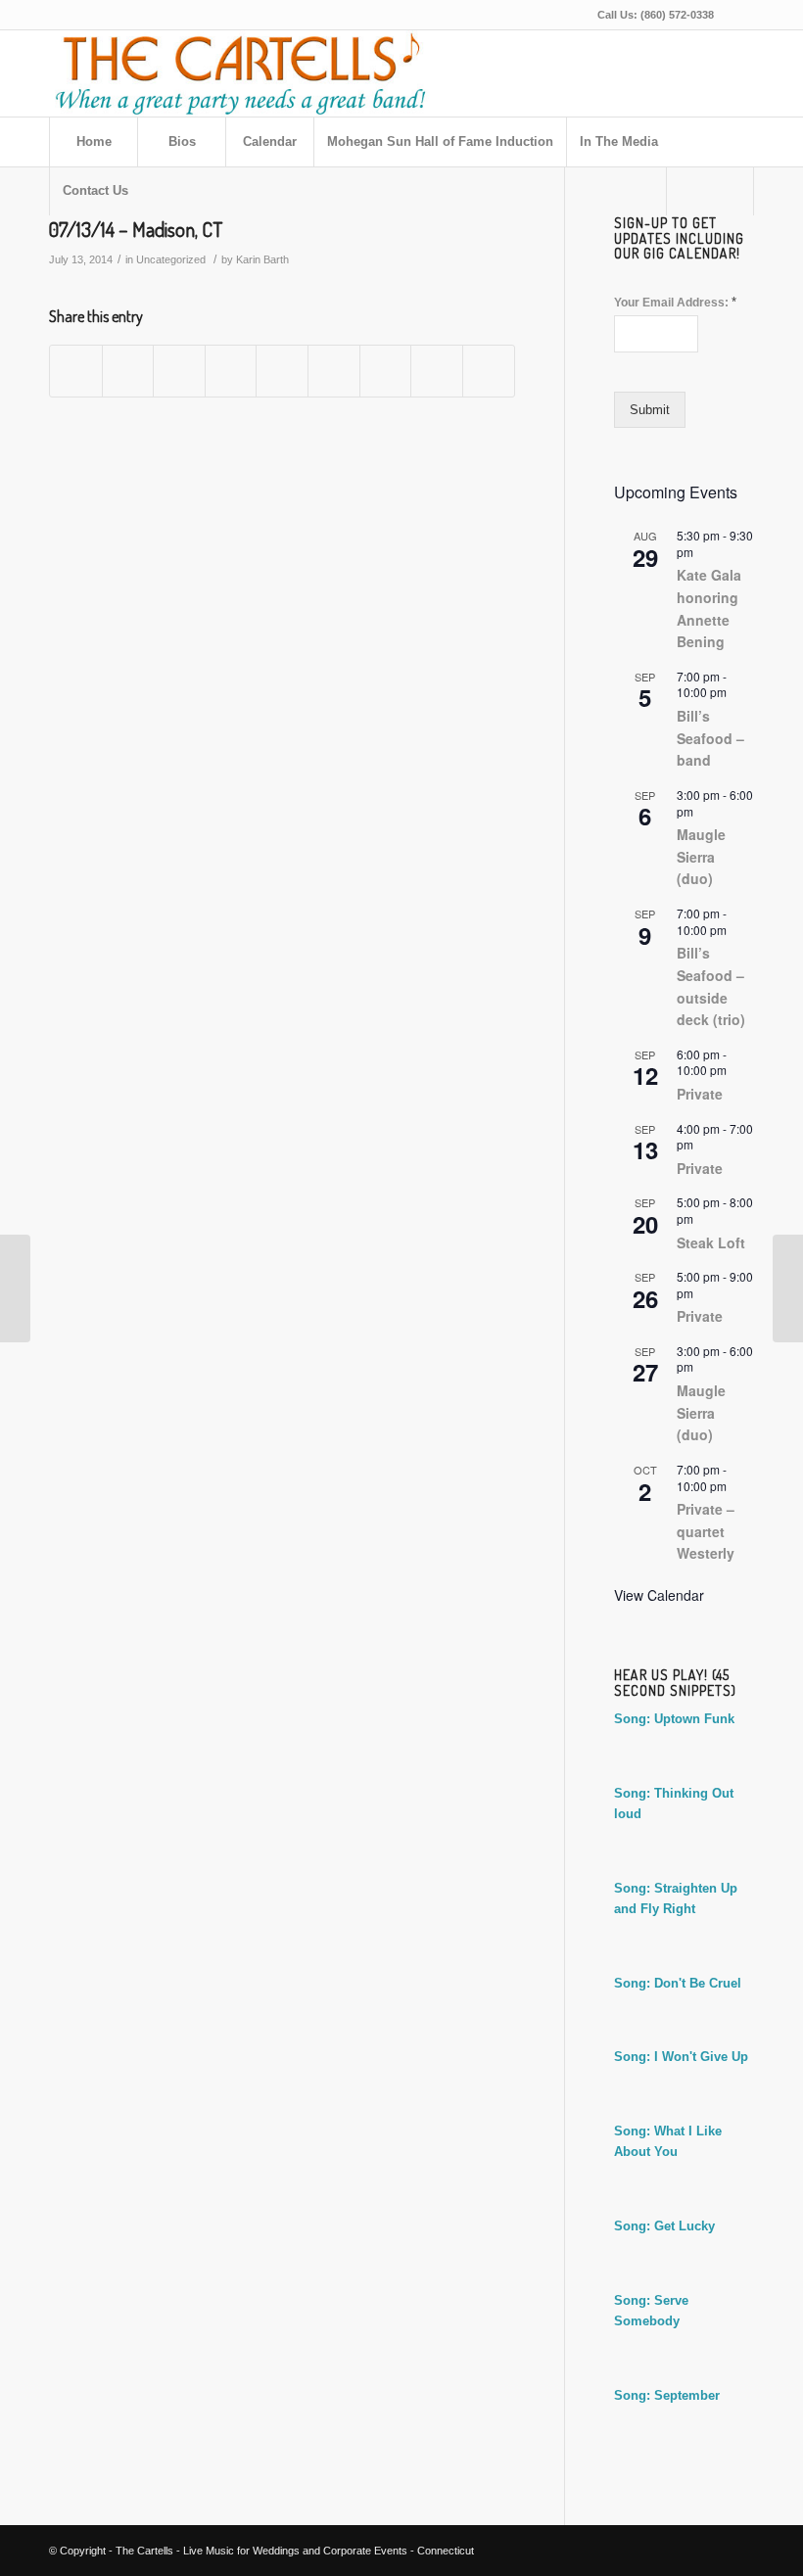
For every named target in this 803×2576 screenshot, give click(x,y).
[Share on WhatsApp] (179, 371)
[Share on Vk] (386, 371)
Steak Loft (711, 1242)
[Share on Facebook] (76, 371)
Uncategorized (171, 259)
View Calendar (659, 1595)
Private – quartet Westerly (706, 1531)
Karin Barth (262, 259)
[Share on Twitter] (128, 371)
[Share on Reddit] (437, 371)
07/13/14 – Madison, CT (136, 229)
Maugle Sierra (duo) (701, 856)
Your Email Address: (675, 302)
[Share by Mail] (489, 371)
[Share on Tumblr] (334, 371)
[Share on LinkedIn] (282, 371)
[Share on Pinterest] (231, 371)
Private (700, 1094)
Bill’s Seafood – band (710, 738)
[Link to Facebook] (739, 15)
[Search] (710, 191)
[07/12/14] (15, 1288)
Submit (650, 410)
